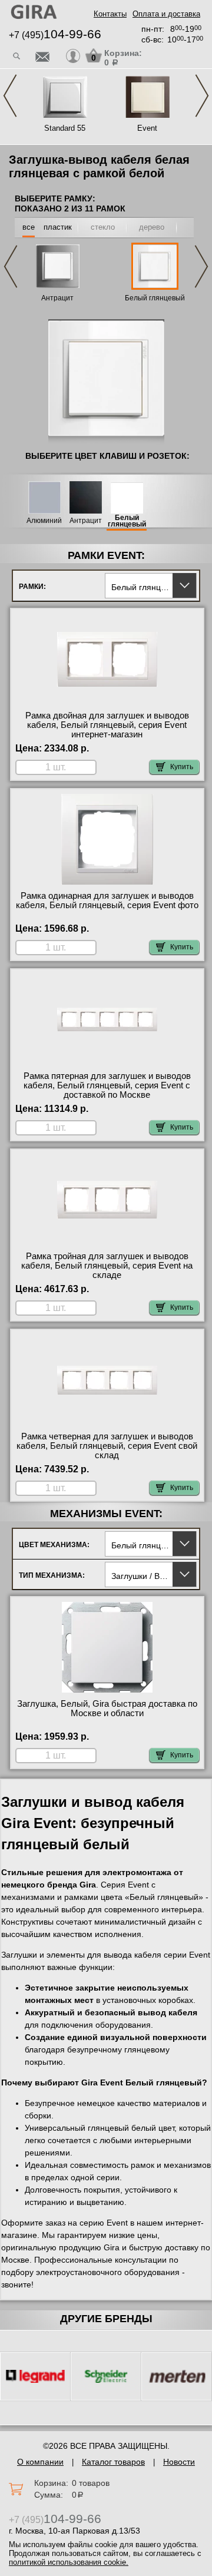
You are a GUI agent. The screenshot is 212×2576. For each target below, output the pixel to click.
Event (147, 128)
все (29, 227)
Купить (182, 767)
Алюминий (44, 521)
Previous (10, 96)
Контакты (110, 14)
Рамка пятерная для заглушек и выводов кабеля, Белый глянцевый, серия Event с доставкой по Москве (107, 1085)
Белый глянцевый (155, 298)
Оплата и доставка (166, 14)
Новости (179, 2462)
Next (202, 96)
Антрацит (57, 298)
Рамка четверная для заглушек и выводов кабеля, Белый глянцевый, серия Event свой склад (107, 1446)
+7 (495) (55, 35)
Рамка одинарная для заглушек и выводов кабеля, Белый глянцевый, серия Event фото (107, 900)
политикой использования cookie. (69, 2562)
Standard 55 (65, 128)
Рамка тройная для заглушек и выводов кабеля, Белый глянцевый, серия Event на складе (107, 1266)
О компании (40, 2462)
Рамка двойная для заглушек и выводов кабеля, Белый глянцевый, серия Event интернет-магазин (107, 725)
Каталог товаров (113, 2462)
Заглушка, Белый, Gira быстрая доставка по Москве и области (107, 1708)
